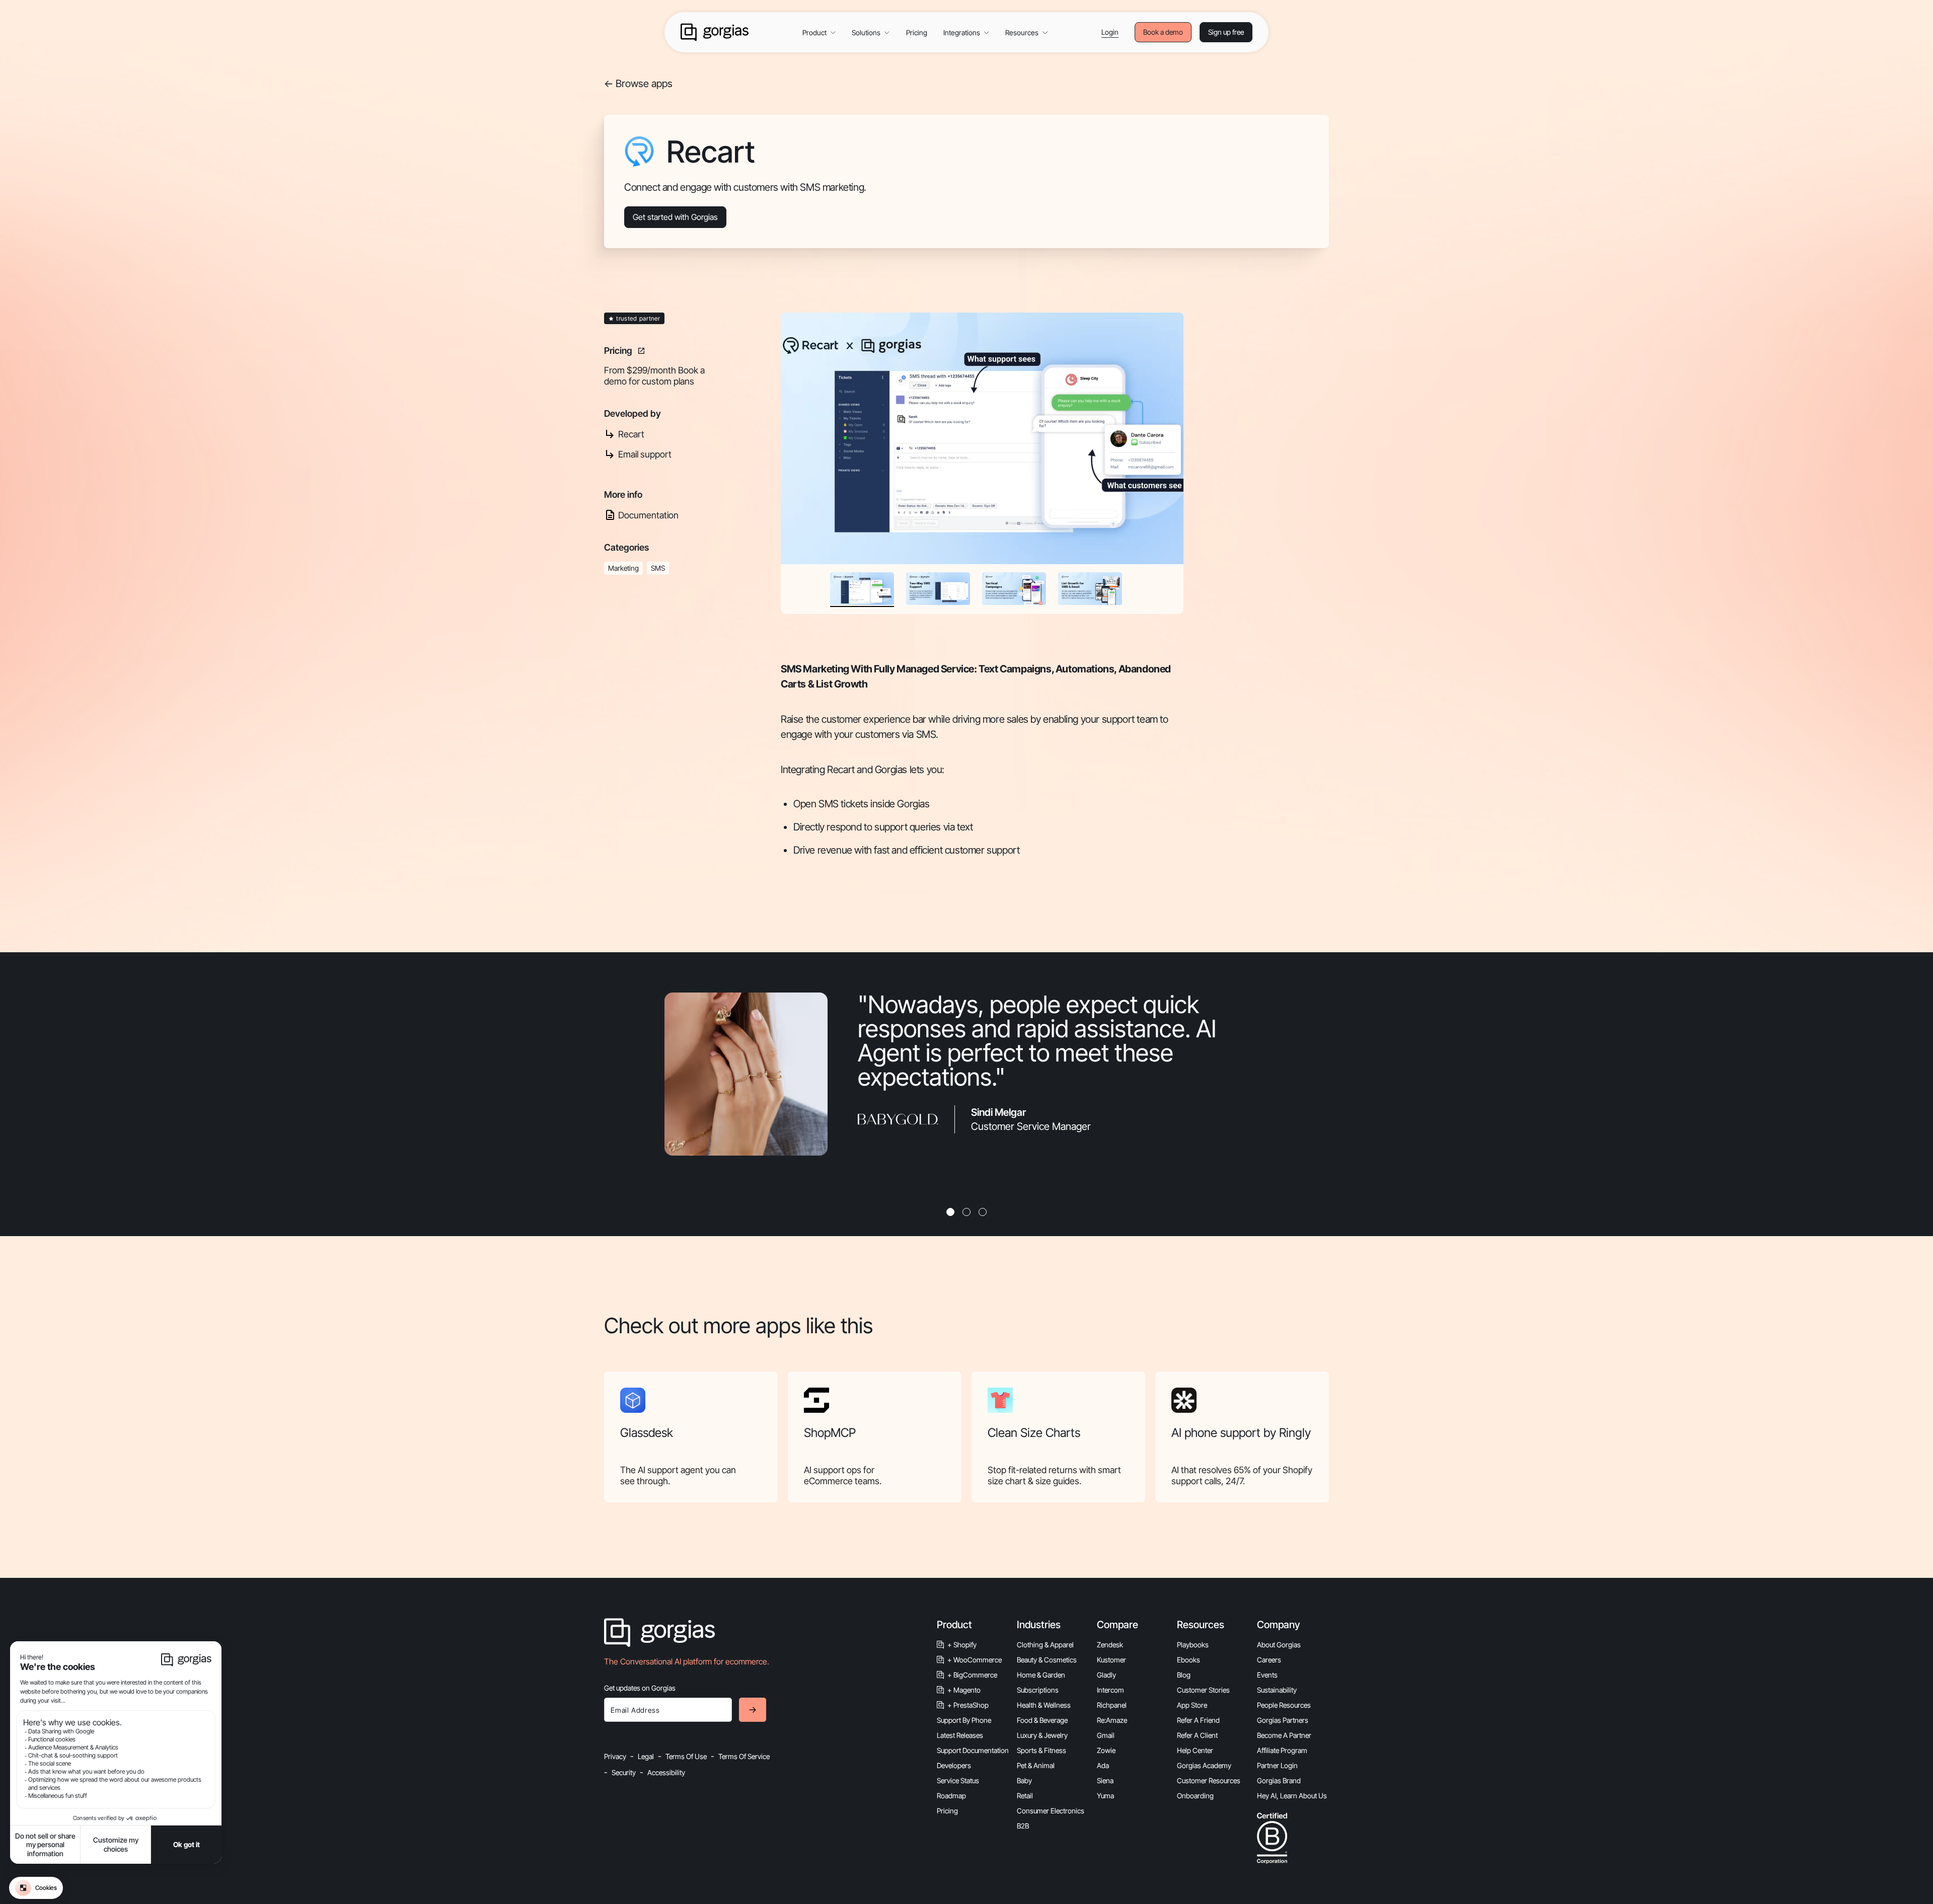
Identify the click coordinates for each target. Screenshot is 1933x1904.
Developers (954, 1765)
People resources (1284, 1705)
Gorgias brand (1279, 1780)
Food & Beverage (1042, 1720)
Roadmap (951, 1796)
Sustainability (1277, 1690)
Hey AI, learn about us (1292, 1796)
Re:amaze (1112, 1720)
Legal (646, 1756)
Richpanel (1112, 1705)
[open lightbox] (982, 438)
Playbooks (1193, 1645)
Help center (1195, 1750)
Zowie (1106, 1750)
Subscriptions (1038, 1690)
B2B (1023, 1826)
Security (624, 1772)
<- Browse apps (638, 84)
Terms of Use (686, 1756)
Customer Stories (1203, 1690)
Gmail (1106, 1735)
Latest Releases (960, 1735)
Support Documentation (973, 1750)
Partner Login (1277, 1765)
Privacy (615, 1756)
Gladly (1106, 1675)
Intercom (1110, 1690)
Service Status (958, 1780)
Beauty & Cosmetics (1047, 1660)
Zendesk (1110, 1645)
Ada (1103, 1765)
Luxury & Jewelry (1042, 1735)
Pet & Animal (1036, 1765)
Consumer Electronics (1051, 1811)
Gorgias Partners (1283, 1720)
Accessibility (666, 1772)
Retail (1025, 1796)
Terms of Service (744, 1756)
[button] (819, 32)
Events (1267, 1675)
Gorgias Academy (1204, 1765)
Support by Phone (964, 1720)
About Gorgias (1279, 1645)
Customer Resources (1209, 1780)
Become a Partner (1284, 1735)
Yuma (1105, 1796)
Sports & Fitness (1042, 1750)
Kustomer (1111, 1660)
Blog (1184, 1675)
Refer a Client (1197, 1735)
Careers (1269, 1660)
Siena (1105, 1780)
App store (1192, 1705)
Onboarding (1195, 1796)
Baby (1024, 1780)
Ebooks (1188, 1660)
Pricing (917, 32)
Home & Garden (1041, 1675)
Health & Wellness (1044, 1705)
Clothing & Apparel (1045, 1645)
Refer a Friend (1198, 1720)
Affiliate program (1282, 1750)
